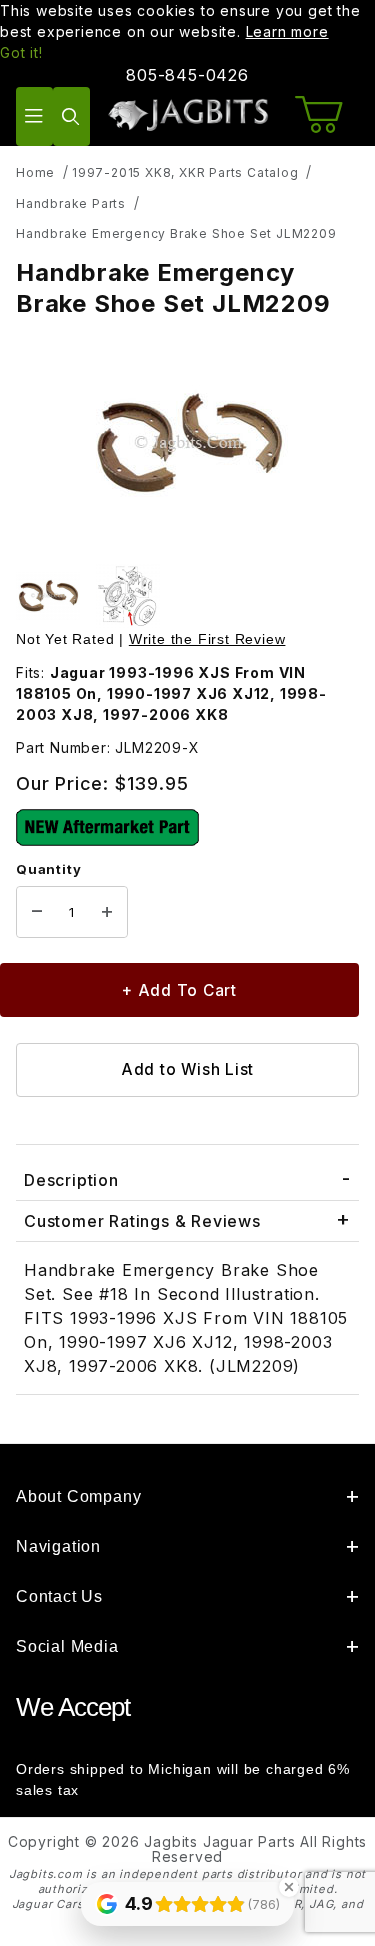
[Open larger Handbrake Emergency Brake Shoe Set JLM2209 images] (187, 444)
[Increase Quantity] (107, 912)
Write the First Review (207, 639)
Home (35, 172)
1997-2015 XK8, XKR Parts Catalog (185, 172)
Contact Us (59, 1596)
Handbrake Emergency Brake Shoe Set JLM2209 (176, 233)
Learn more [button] (287, 31)
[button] (48, 596)
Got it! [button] (21, 52)
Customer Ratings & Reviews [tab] (142, 1221)
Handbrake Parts (71, 203)
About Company (78, 1496)
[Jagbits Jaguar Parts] (187, 114)
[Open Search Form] (71, 116)
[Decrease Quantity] (37, 912)
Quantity (48, 869)
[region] (187, 596)
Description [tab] (71, 1180)
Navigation (58, 1546)
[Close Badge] (289, 1887)
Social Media (67, 1646)
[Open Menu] (34, 116)
